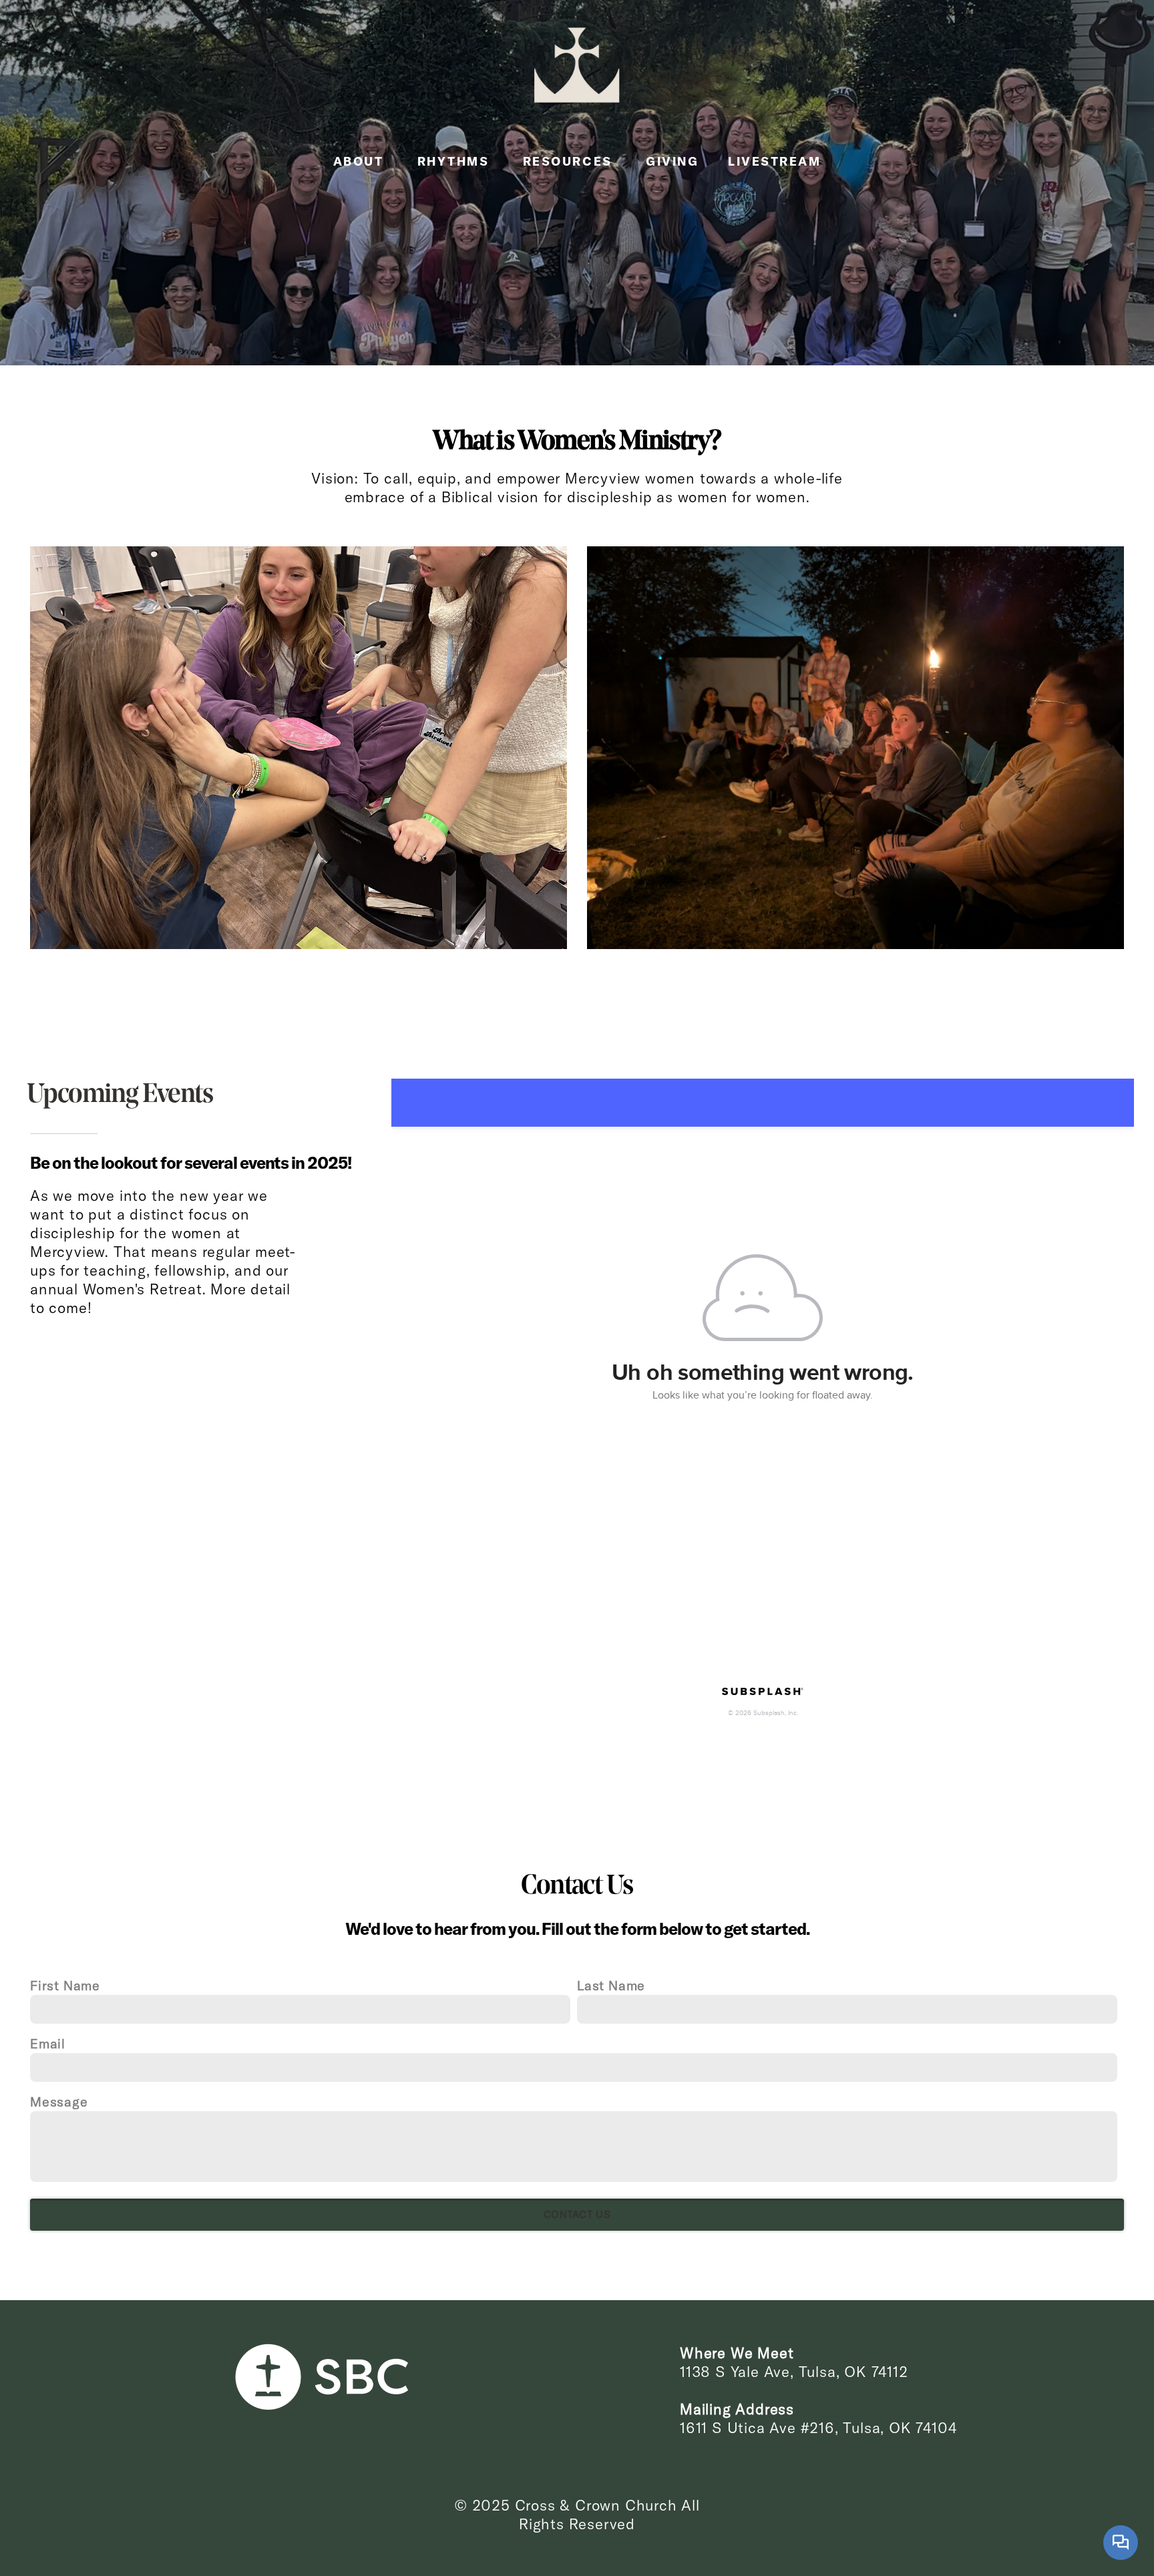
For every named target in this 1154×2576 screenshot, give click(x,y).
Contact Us (577, 2214)
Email (48, 2043)
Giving (672, 161)
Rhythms (455, 161)
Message (59, 2101)
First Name (65, 1985)
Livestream (774, 161)
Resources (570, 161)
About (361, 161)
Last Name (611, 1985)
